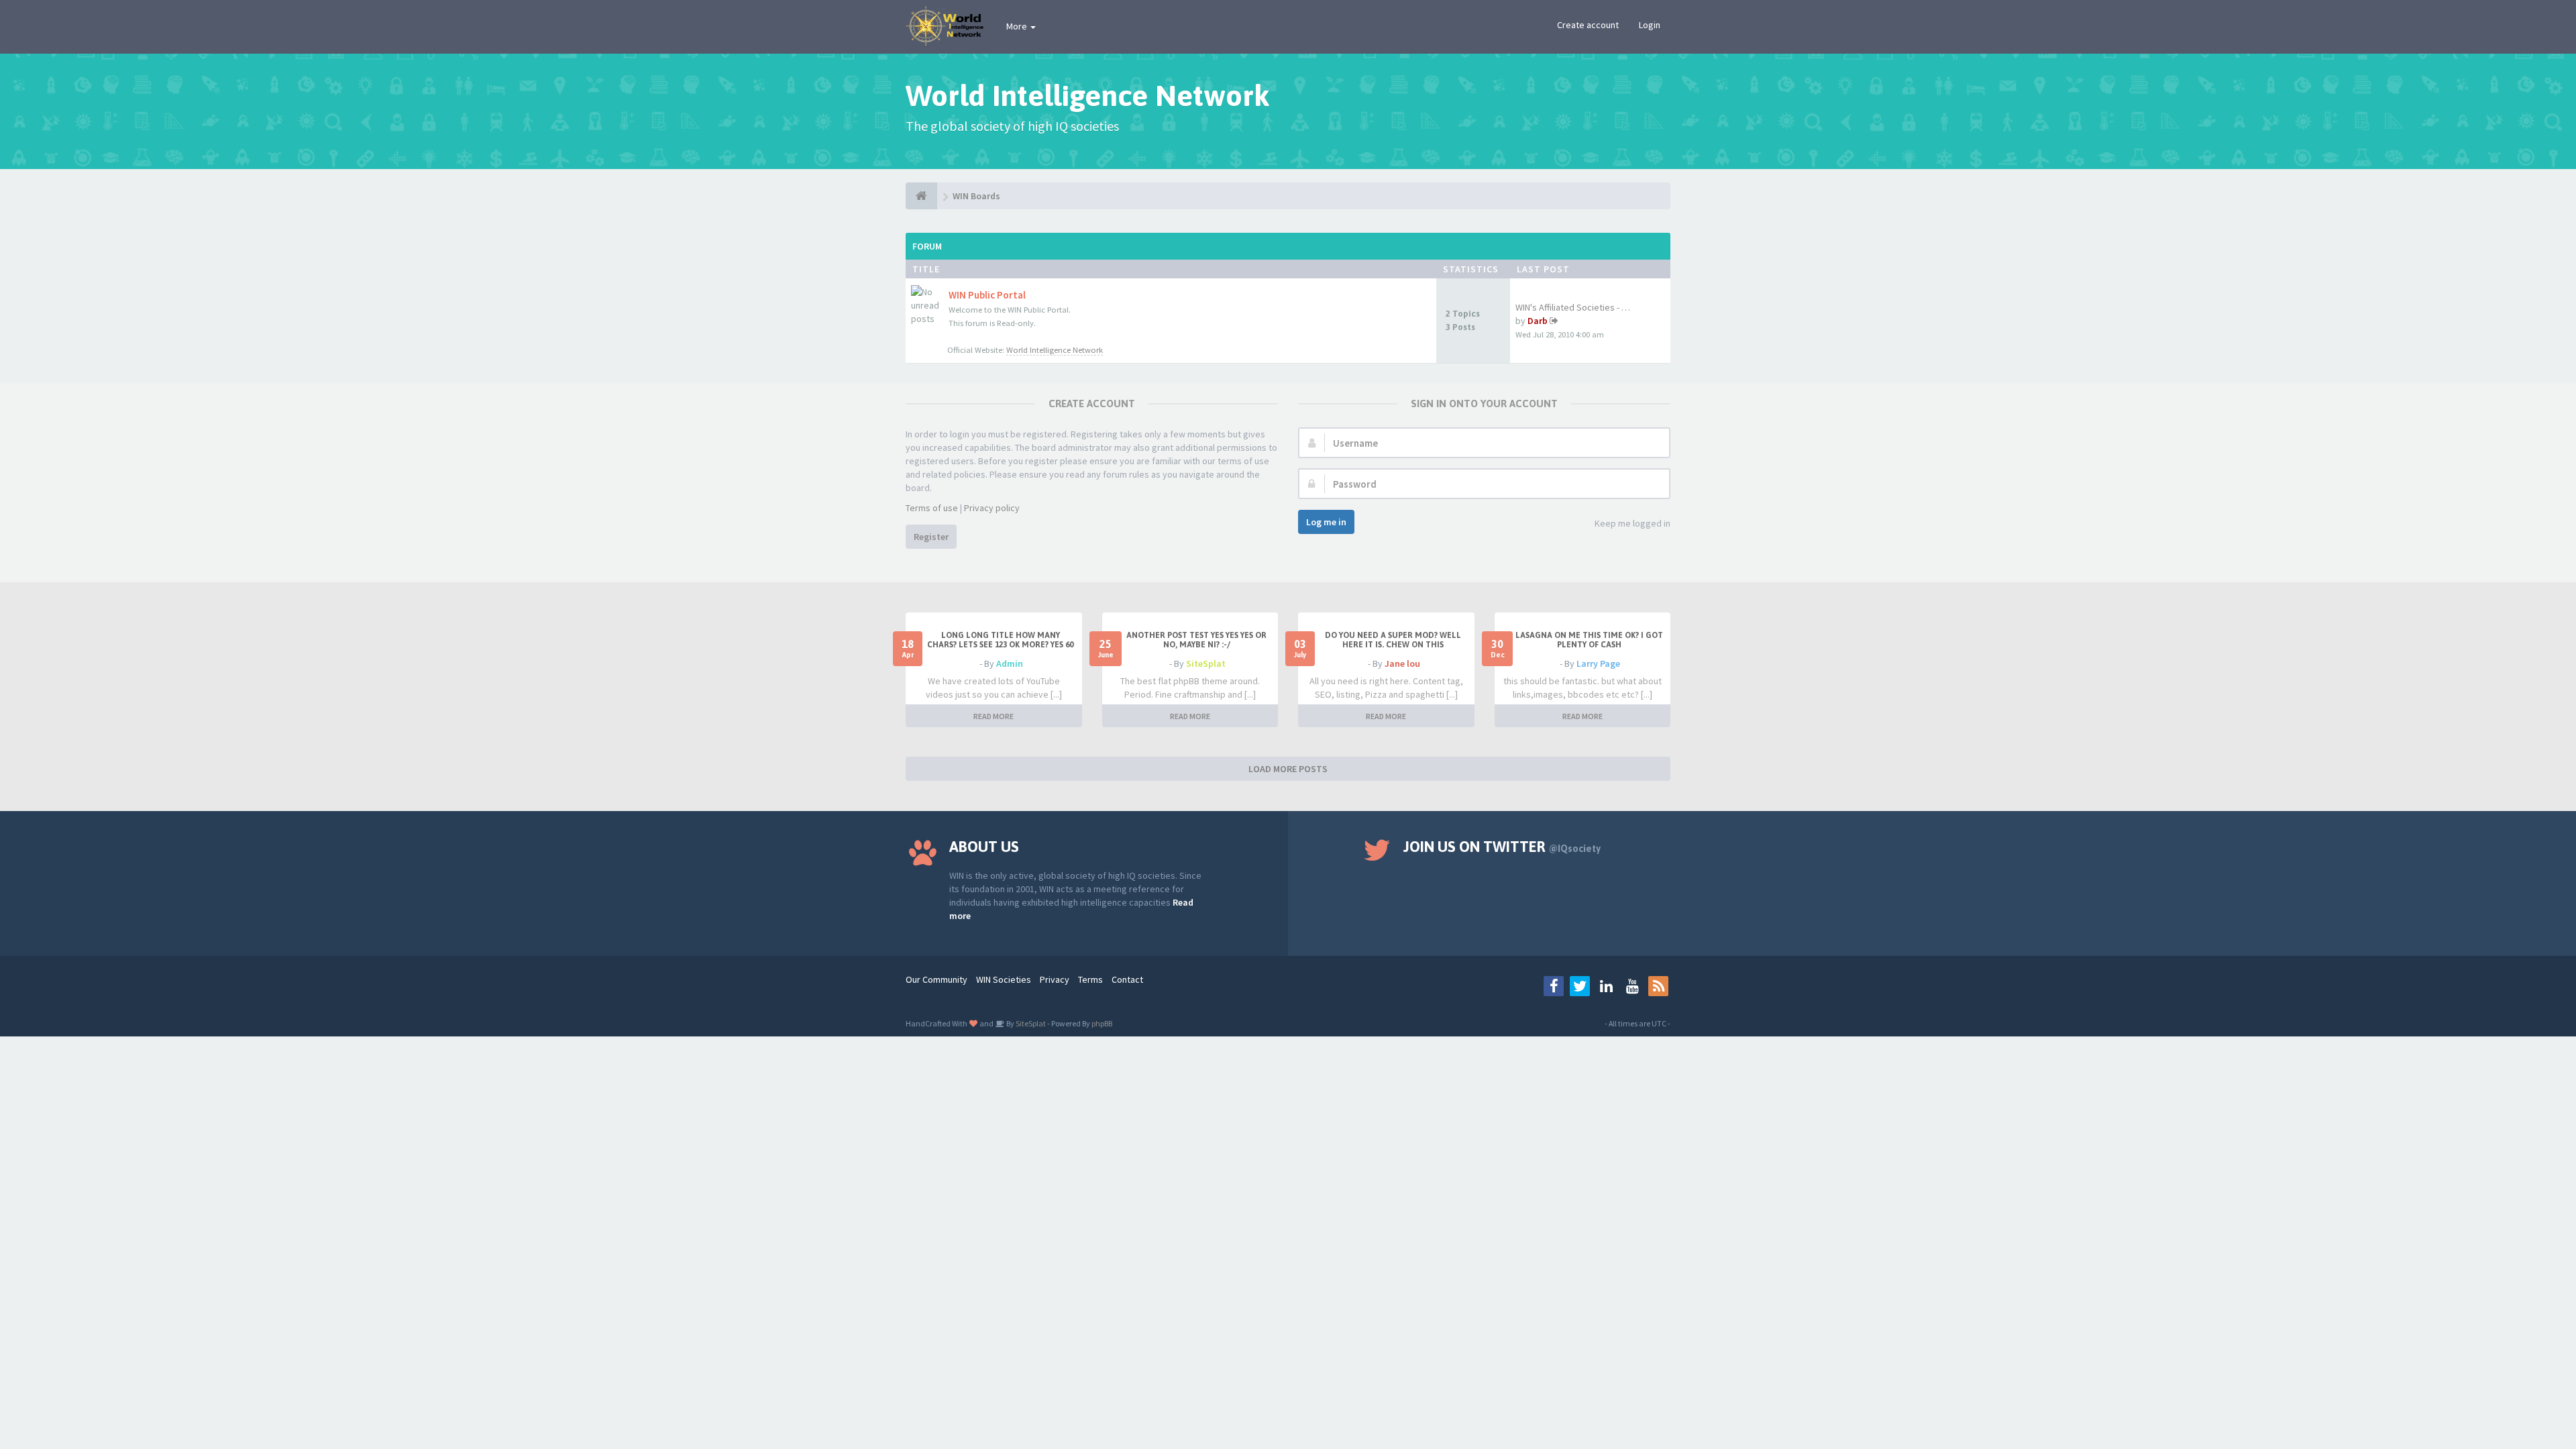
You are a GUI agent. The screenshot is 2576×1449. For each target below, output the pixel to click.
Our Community (936, 979)
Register (931, 537)
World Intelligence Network (1055, 350)
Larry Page (1598, 663)
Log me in (1326, 522)
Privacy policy (992, 508)
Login (1650, 25)
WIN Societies (1004, 979)
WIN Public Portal (987, 295)
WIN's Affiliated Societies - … (1573, 307)
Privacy (1055, 979)
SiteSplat (1206, 663)
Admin (1010, 663)
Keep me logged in (1632, 523)
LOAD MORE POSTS (1288, 769)
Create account (1588, 25)
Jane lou (1402, 663)
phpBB (1102, 1023)
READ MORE (994, 716)
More (1018, 26)
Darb (1538, 321)
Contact (1127, 979)
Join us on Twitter (1502, 847)
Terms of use (932, 508)
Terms (1090, 979)
